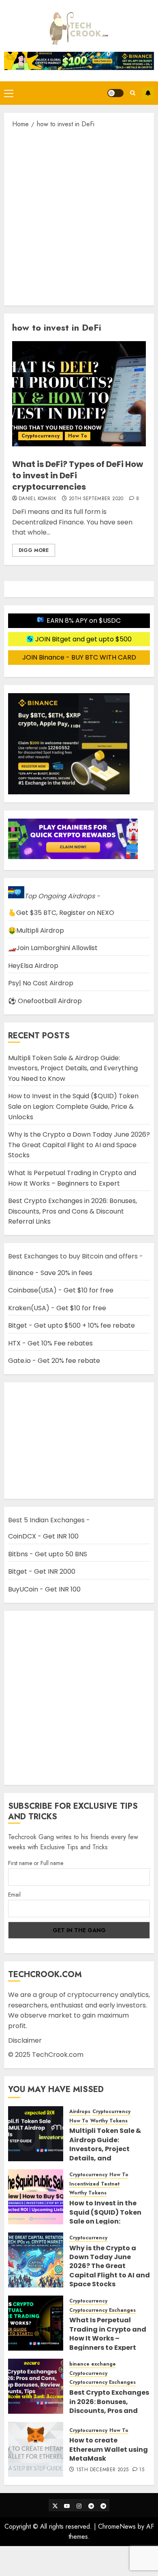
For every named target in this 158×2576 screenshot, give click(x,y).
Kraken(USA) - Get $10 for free (57, 1308)
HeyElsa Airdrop (33, 966)
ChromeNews (117, 2526)
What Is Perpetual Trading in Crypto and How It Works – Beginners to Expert (108, 2334)
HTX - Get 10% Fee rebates (50, 1343)
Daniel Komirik (37, 499)
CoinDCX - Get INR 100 (43, 1536)
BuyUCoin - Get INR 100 (44, 1589)
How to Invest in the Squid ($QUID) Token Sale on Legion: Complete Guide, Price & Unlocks (73, 1106)
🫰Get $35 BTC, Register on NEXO (61, 913)
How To (78, 436)
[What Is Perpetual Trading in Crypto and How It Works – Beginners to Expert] (36, 2323)
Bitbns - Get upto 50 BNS (48, 1554)
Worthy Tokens (109, 2121)
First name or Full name (36, 1863)
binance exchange (93, 2364)
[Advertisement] (79, 216)
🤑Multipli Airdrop (36, 930)
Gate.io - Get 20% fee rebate (54, 1361)
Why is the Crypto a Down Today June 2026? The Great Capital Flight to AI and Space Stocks (79, 1145)
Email (14, 1895)
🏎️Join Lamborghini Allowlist (53, 948)
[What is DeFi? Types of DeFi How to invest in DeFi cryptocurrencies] (79, 394)
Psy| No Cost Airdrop (41, 983)
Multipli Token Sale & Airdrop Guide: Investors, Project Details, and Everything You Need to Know (73, 1068)
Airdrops (80, 2112)
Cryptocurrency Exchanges (102, 2310)
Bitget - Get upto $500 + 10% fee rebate (72, 1325)
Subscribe (148, 93)
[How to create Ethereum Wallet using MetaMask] (36, 2449)
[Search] (133, 93)
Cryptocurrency (41, 436)
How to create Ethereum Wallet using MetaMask (109, 2449)
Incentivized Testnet (94, 2184)
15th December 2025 (102, 2470)
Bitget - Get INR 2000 (42, 1571)
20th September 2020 (96, 499)
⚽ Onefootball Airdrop (45, 1001)
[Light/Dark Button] (115, 93)
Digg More (34, 550)
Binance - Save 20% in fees (50, 1273)
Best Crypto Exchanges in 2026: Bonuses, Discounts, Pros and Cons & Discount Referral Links (73, 1211)
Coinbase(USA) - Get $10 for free (61, 1290)
